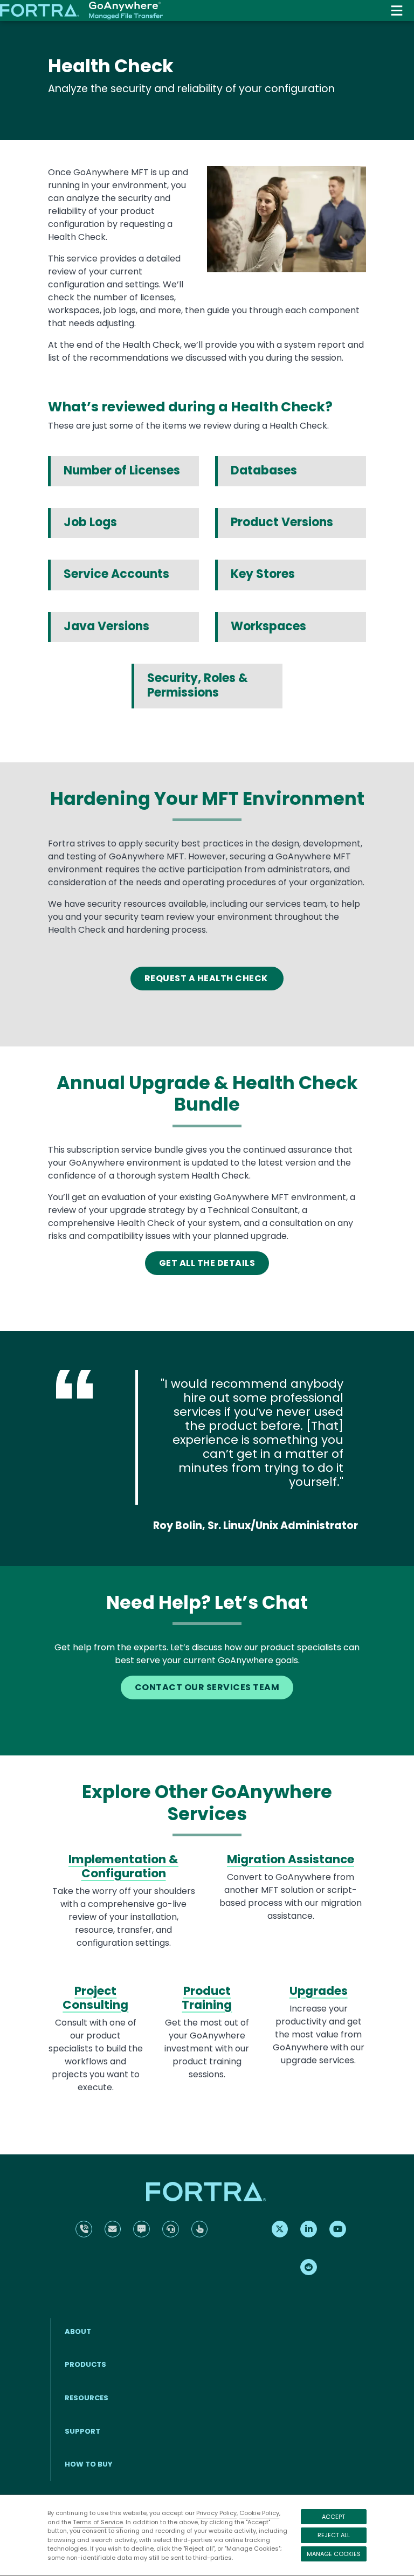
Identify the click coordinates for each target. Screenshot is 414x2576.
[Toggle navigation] (397, 11)
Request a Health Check (207, 978)
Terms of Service (98, 2522)
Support (82, 2431)
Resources (87, 2398)
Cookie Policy (259, 2513)
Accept (333, 2517)
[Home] (81, 11)
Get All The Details (207, 1263)
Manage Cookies (334, 2554)
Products (85, 2364)
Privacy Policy (216, 2513)
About (78, 2332)
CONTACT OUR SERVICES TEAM (207, 1687)
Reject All (334, 2535)
